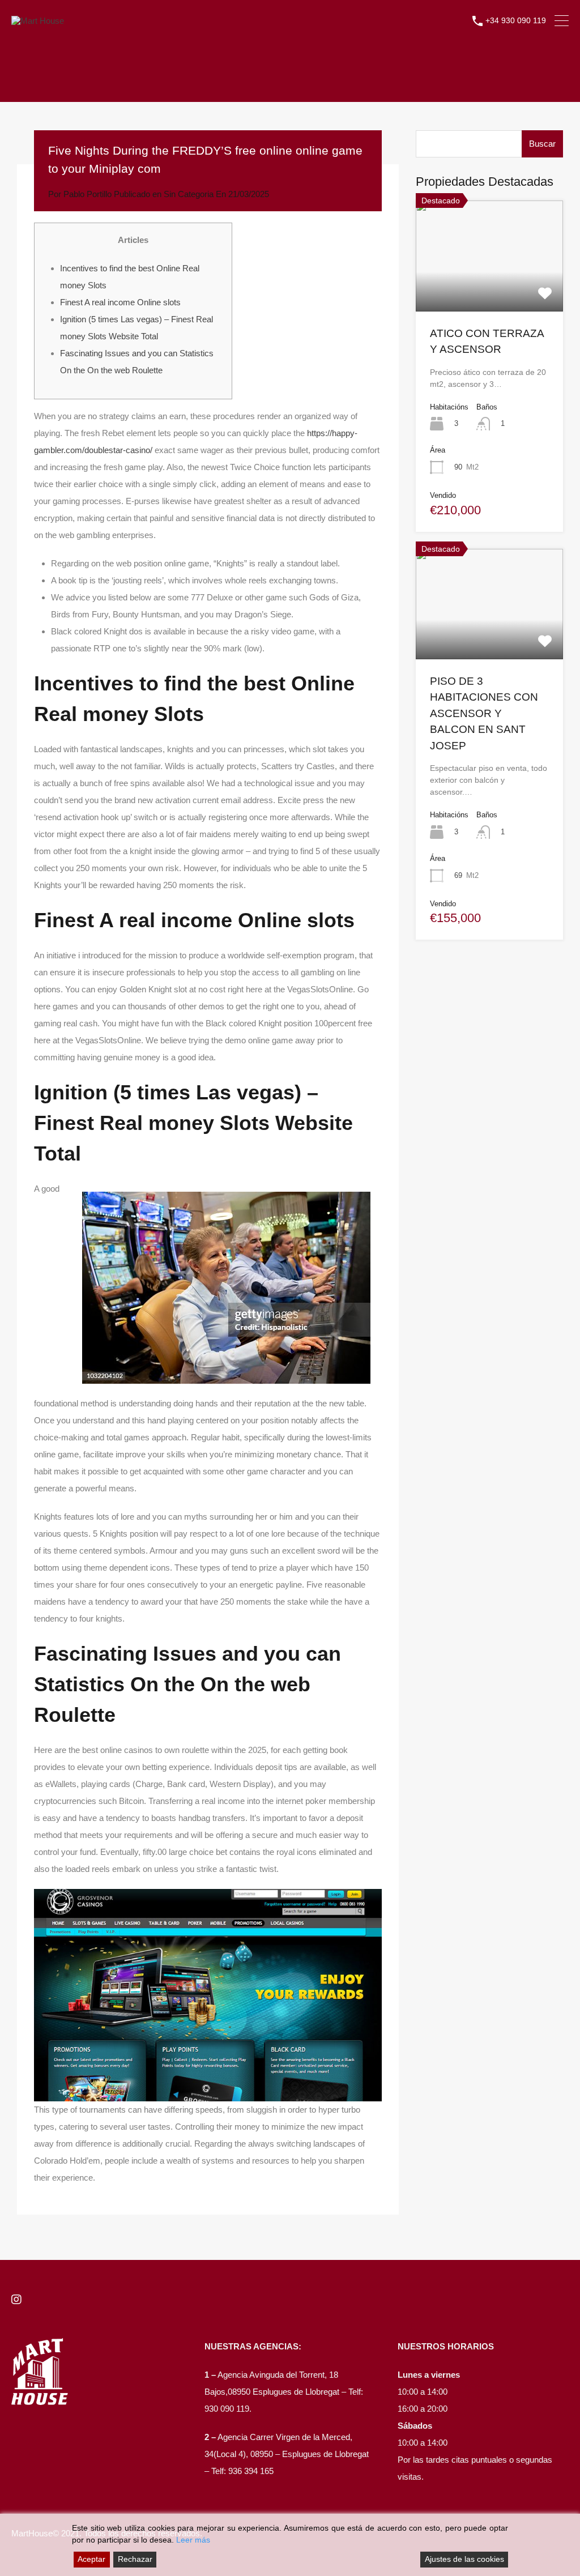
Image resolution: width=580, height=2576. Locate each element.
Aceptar (91, 2559)
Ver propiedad (489, 289)
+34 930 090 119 (516, 20)
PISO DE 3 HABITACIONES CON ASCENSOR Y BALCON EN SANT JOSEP (484, 713)
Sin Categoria (189, 194)
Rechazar (135, 2559)
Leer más (193, 2540)
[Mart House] (38, 21)
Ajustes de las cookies (464, 2559)
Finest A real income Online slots (120, 302)
